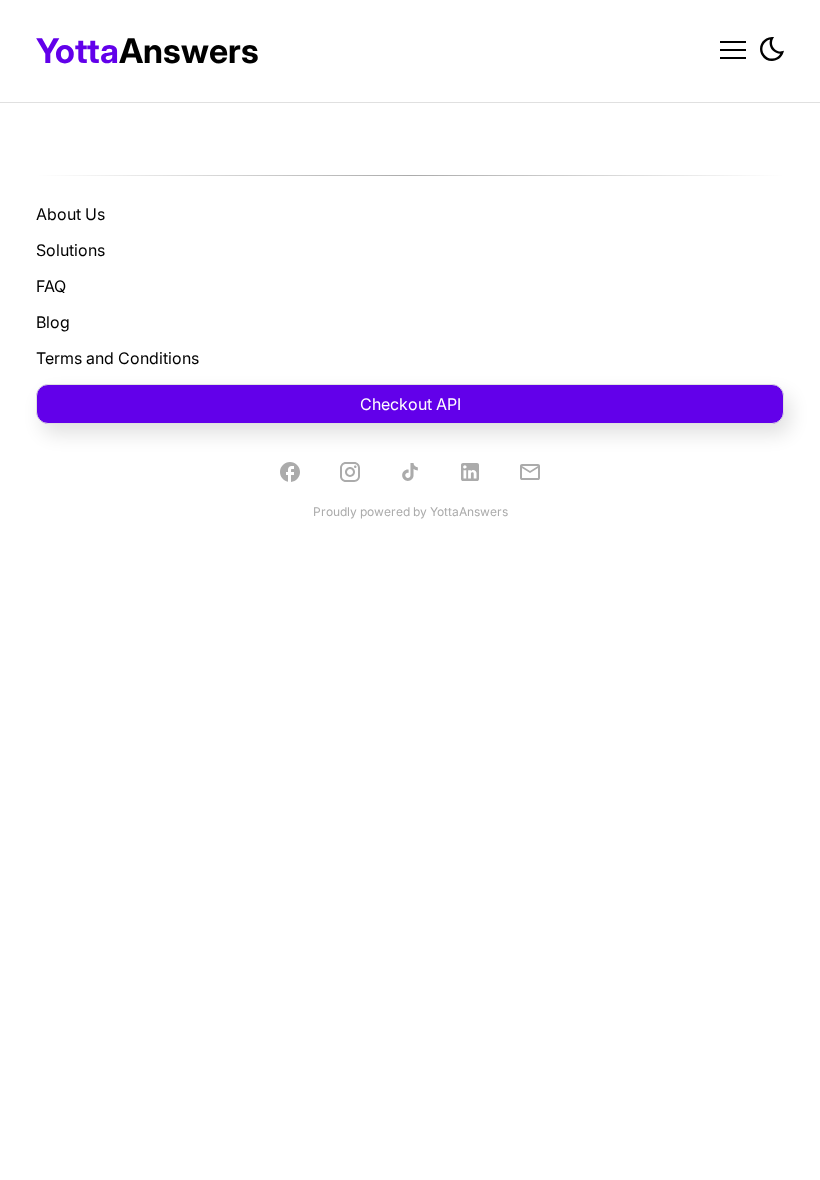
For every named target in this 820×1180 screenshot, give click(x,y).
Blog (53, 322)
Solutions (70, 250)
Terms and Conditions (117, 358)
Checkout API (410, 404)
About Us (70, 214)
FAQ (51, 286)
